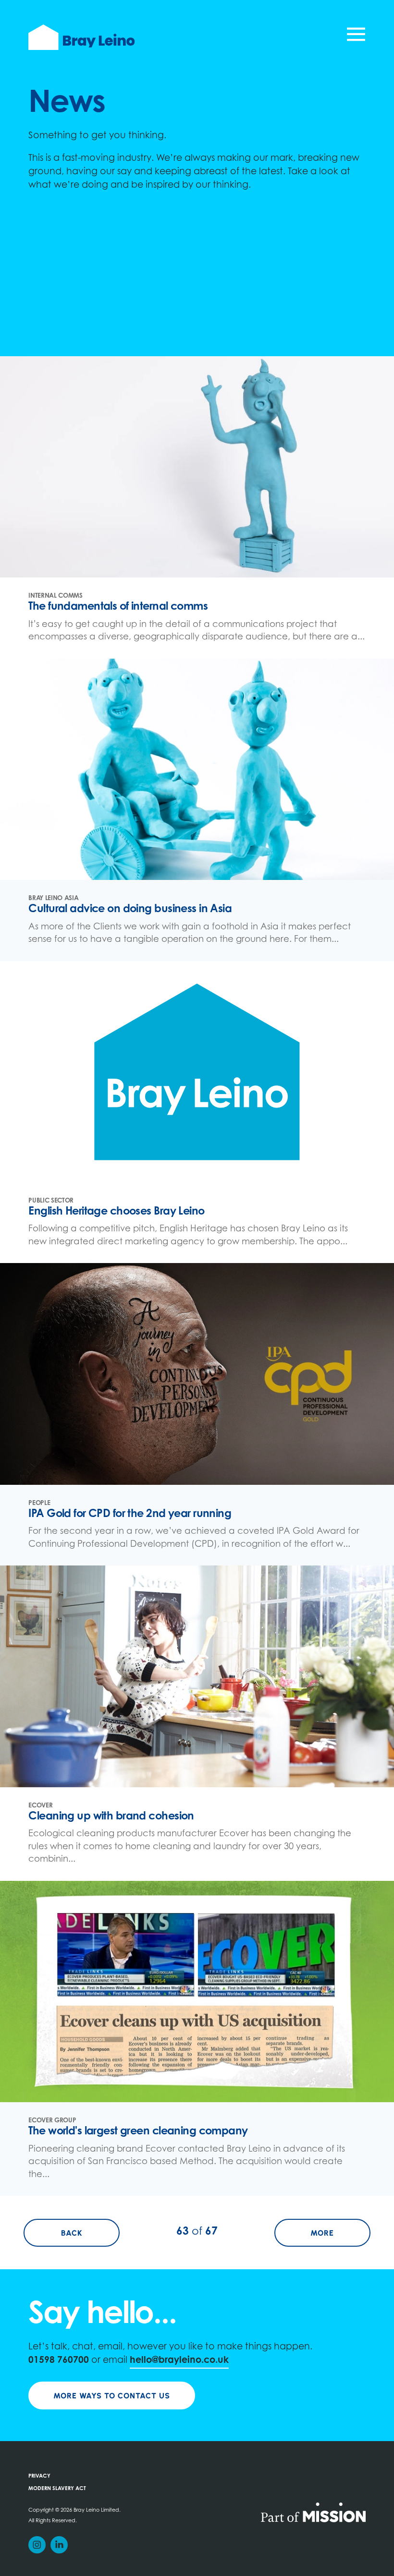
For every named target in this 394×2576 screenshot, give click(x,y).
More (340, 2233)
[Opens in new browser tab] (313, 2512)
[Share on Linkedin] (59, 2545)
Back (90, 2233)
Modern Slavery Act (57, 2489)
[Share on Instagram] (37, 2545)
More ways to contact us (112, 2396)
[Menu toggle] (356, 37)
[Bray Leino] (81, 37)
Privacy (39, 2476)
